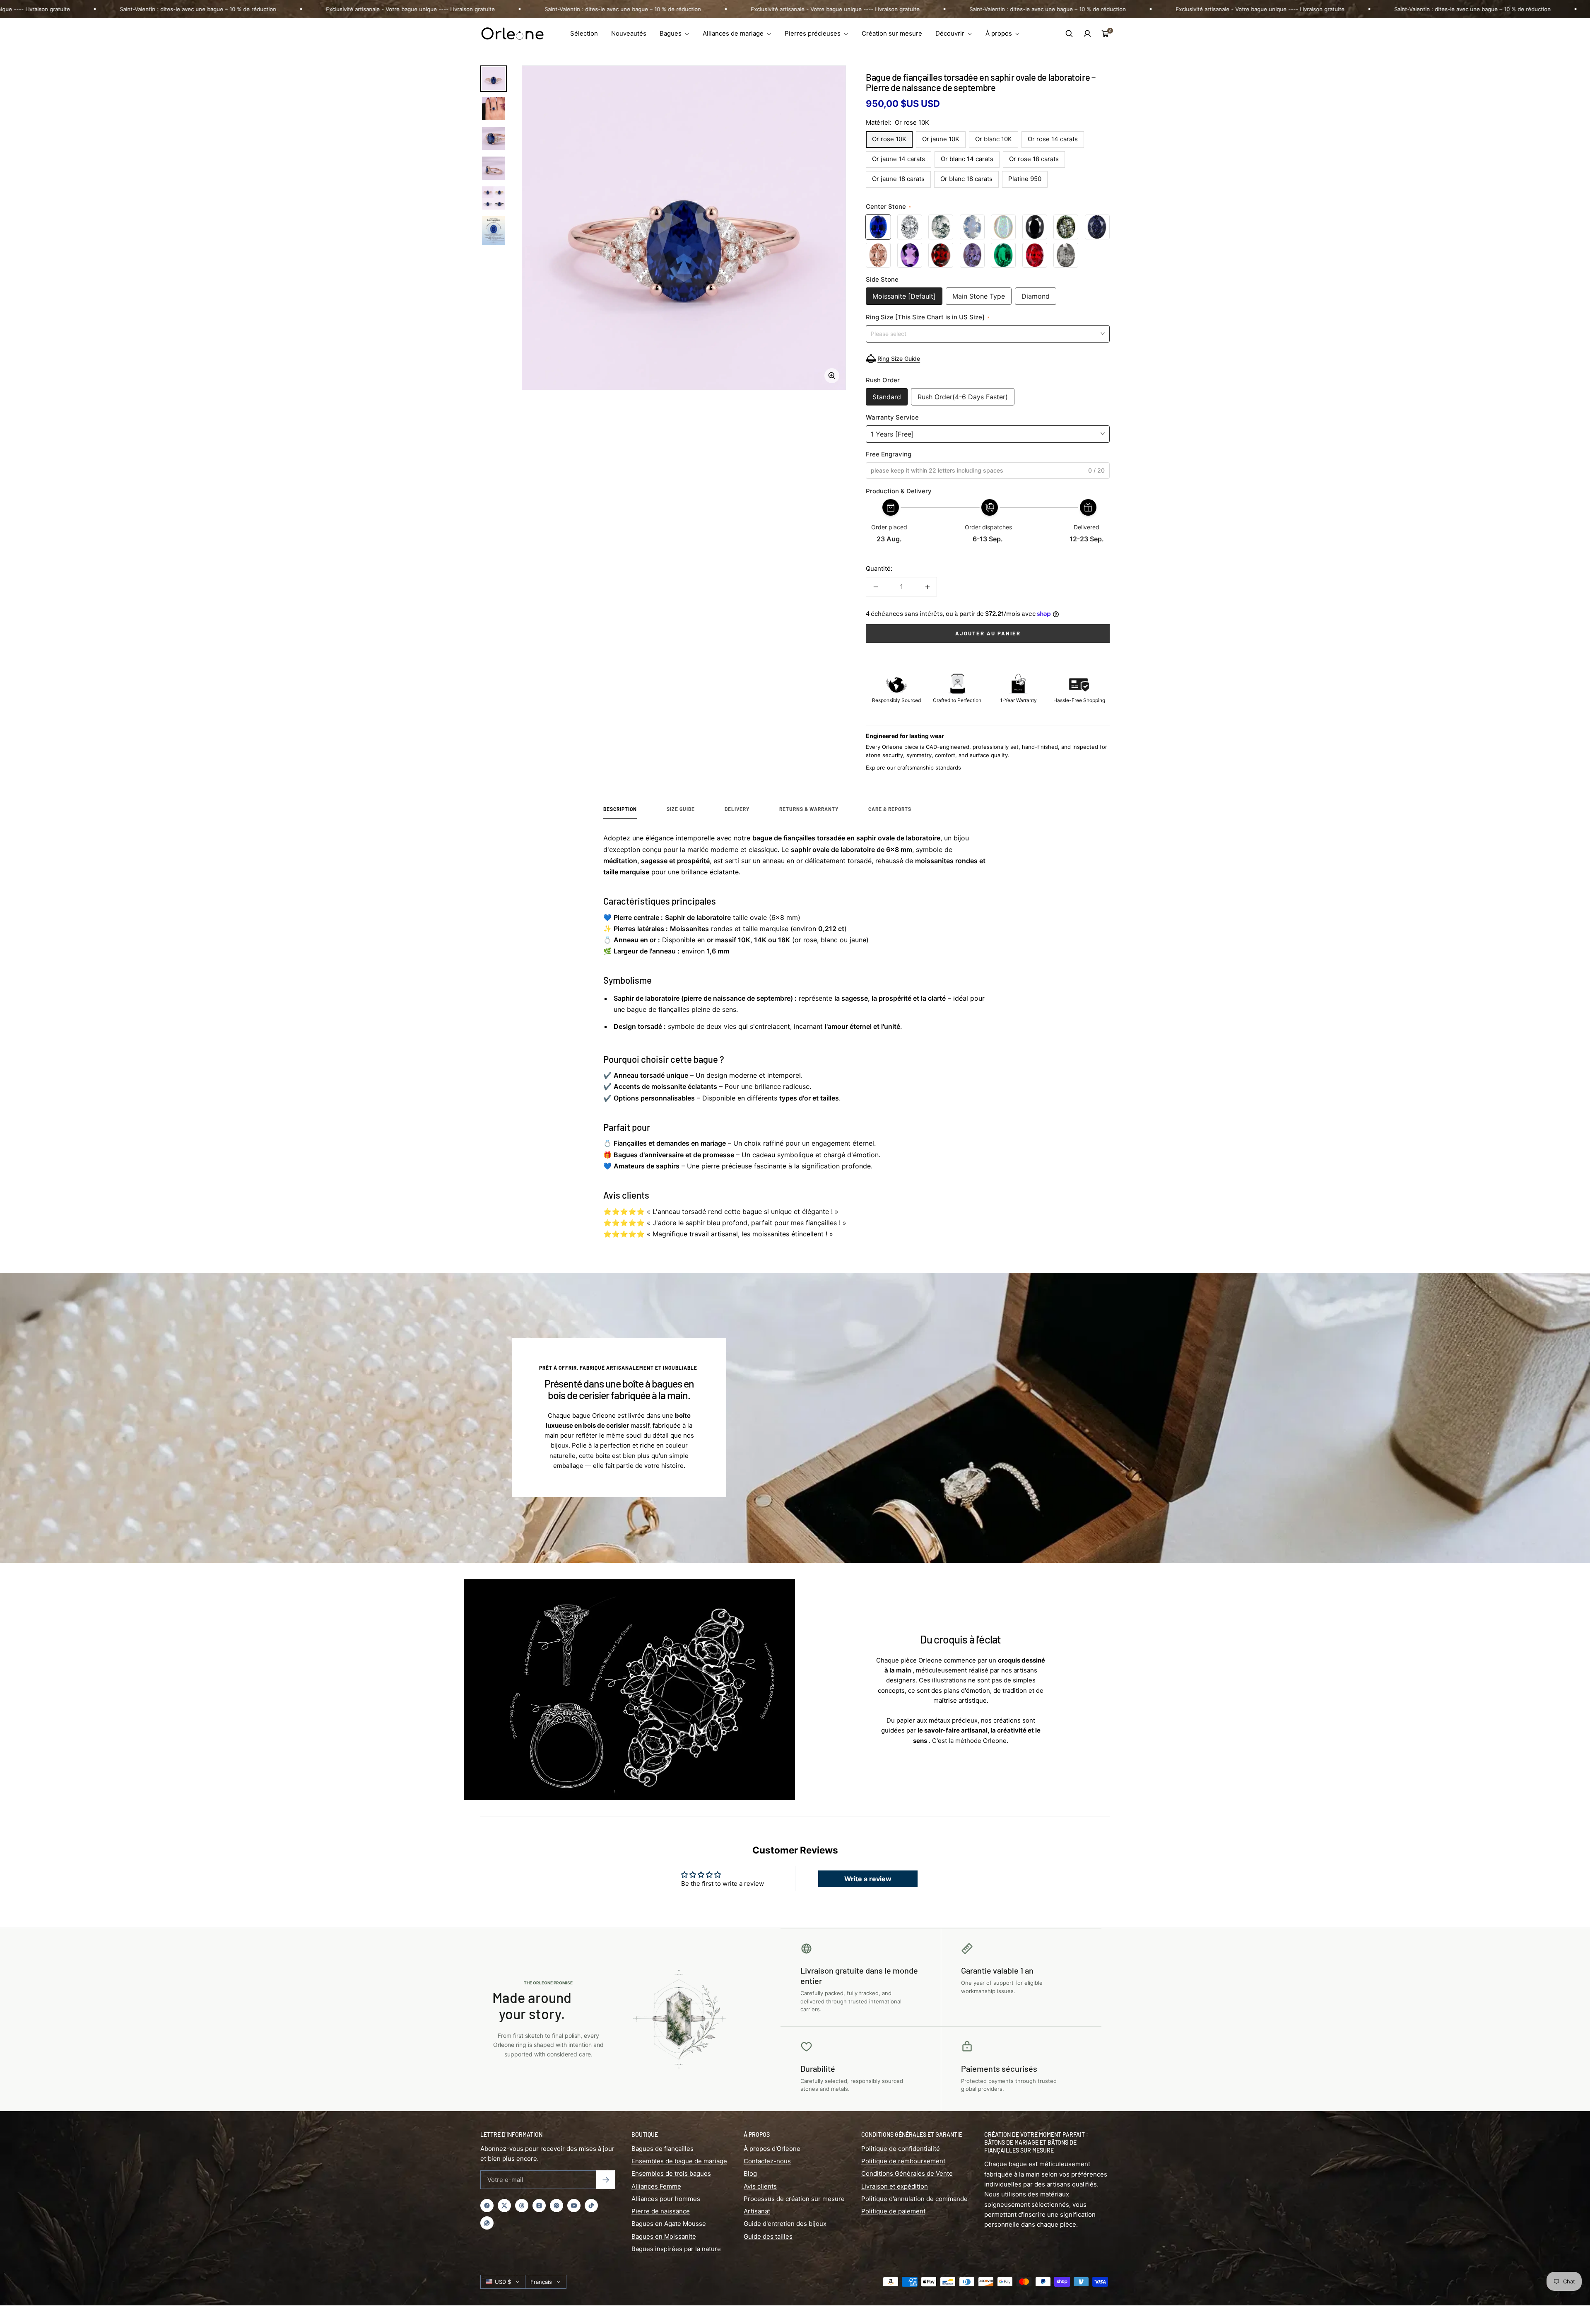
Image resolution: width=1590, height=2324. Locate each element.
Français (541, 2282)
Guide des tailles (768, 2236)
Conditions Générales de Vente (907, 2173)
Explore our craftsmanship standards (913, 767)
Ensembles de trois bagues (671, 2173)
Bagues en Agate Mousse (669, 2224)
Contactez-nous (767, 2161)
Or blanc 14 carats (967, 159)
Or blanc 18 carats (966, 179)
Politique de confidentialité (901, 2149)
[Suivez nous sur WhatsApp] (487, 2223)
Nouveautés (629, 33)
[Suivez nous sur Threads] (522, 2206)
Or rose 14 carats (1053, 139)
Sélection (584, 33)
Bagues (671, 33)
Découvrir (951, 33)
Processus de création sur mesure (794, 2199)
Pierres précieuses (813, 33)
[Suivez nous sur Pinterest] (556, 2206)
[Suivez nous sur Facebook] (487, 2206)
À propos (1000, 33)
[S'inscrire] (606, 2180)
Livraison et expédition (895, 2186)
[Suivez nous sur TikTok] (591, 2206)
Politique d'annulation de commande (914, 2199)
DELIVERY (737, 809)
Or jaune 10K (941, 139)
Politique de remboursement (903, 2161)
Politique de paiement (893, 2211)
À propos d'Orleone (772, 2149)
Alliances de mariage (734, 33)
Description (620, 809)
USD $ (503, 2282)
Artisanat (757, 2211)
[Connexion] (1087, 34)
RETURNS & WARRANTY (809, 809)
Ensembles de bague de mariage (679, 2161)
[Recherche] (1069, 34)
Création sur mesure (892, 33)
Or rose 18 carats (1034, 159)
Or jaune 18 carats (898, 179)
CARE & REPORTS (890, 809)
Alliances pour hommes (666, 2199)
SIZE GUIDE (681, 809)
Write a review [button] (868, 1879)
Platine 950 (1025, 179)
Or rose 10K (889, 139)
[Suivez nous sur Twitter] (504, 2206)
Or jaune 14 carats (899, 159)
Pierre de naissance (661, 2211)
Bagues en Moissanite (664, 2236)
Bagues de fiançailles (662, 2149)
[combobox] (988, 333)
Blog (750, 2173)
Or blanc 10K (994, 139)
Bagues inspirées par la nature (676, 2249)
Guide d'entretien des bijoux (785, 2224)
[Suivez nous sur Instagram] (539, 2206)
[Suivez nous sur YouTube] (574, 2206)
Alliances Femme (656, 2186)
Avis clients (760, 2186)
